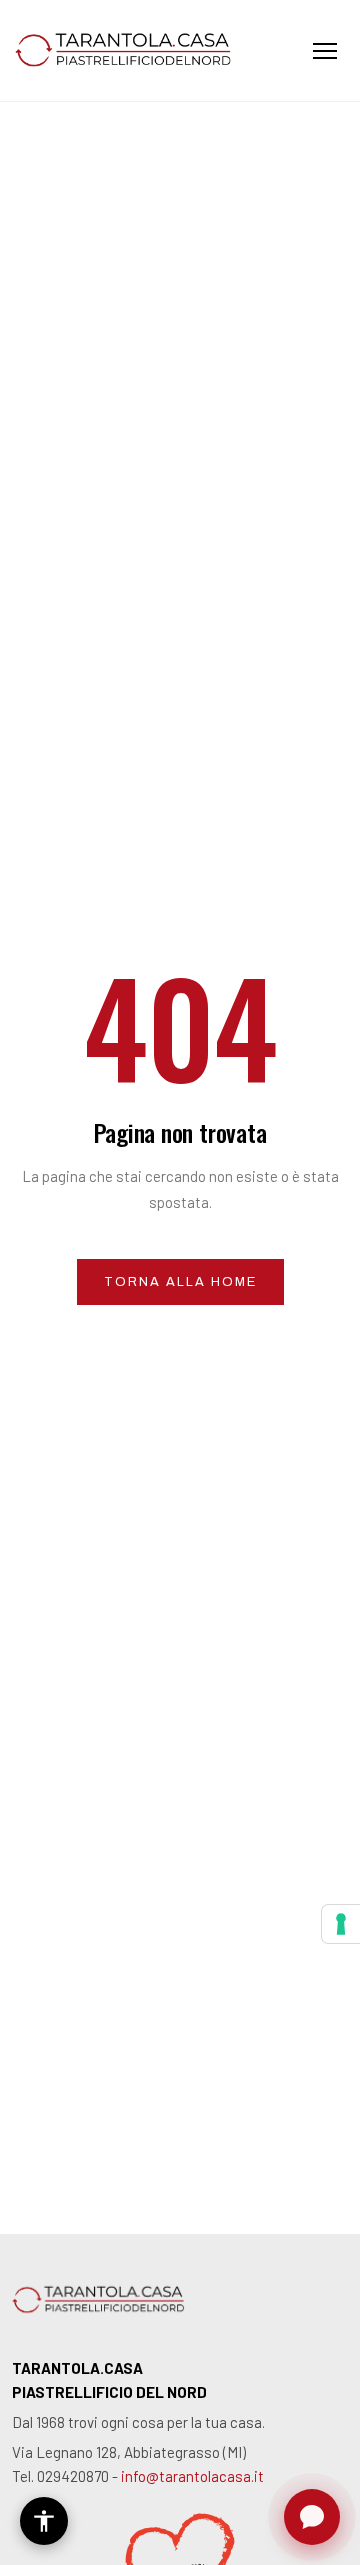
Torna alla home (180, 1282)
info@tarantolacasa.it (192, 2476)
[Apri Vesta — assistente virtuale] (312, 2517)
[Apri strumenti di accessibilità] (44, 2521)
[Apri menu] (325, 51)
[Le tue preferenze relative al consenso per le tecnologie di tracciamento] (341, 1924)
